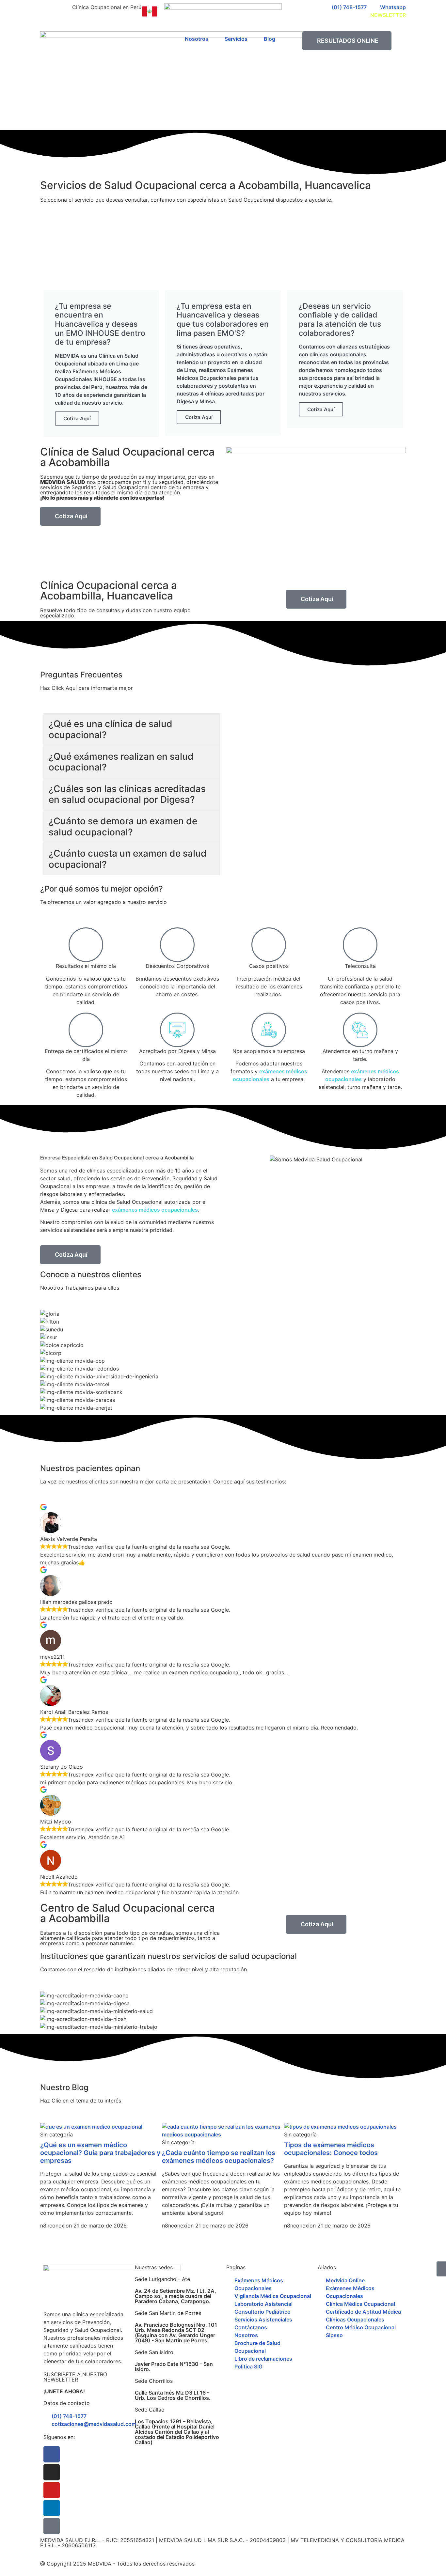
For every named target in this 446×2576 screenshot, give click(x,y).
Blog (270, 39)
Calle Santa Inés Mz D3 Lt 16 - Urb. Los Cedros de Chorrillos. (173, 2395)
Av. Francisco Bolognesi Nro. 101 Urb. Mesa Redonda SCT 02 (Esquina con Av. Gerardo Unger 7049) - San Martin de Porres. (176, 2333)
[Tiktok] (52, 2526)
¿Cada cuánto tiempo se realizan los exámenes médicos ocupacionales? (219, 2157)
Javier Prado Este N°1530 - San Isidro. (174, 2367)
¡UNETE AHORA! (64, 2391)
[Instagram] (52, 2472)
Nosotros (197, 39)
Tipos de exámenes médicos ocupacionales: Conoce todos (331, 2149)
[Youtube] (52, 2490)
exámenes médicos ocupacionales (155, 1210)
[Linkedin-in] (52, 2508)
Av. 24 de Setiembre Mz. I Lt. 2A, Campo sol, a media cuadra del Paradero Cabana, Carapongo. (175, 2296)
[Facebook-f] (52, 2454)
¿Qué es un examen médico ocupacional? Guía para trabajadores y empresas (100, 2153)
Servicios (236, 39)
